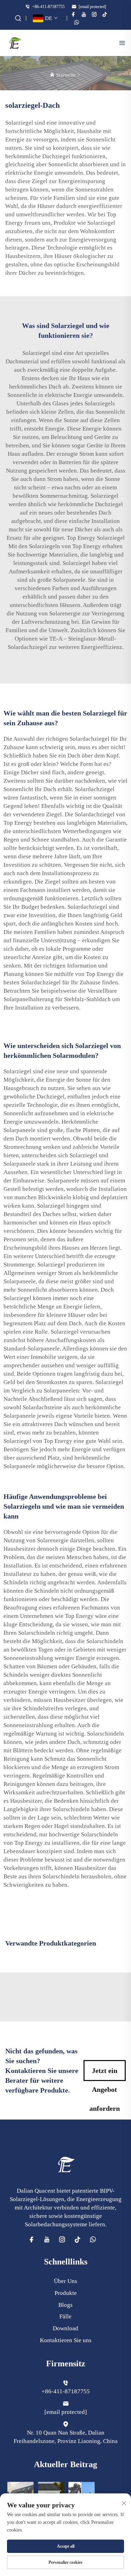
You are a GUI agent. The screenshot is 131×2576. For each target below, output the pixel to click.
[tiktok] (105, 14)
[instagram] (94, 14)
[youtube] (84, 14)
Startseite (66, 75)
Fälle (65, 2316)
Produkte (66, 2293)
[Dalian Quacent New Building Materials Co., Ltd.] (15, 43)
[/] (66, 2164)
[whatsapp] (77, 22)
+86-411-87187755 (48, 7)
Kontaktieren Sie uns (66, 2340)
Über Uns (65, 2281)
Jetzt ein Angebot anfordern (105, 2074)
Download (65, 2328)
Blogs (65, 2305)
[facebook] (73, 14)
